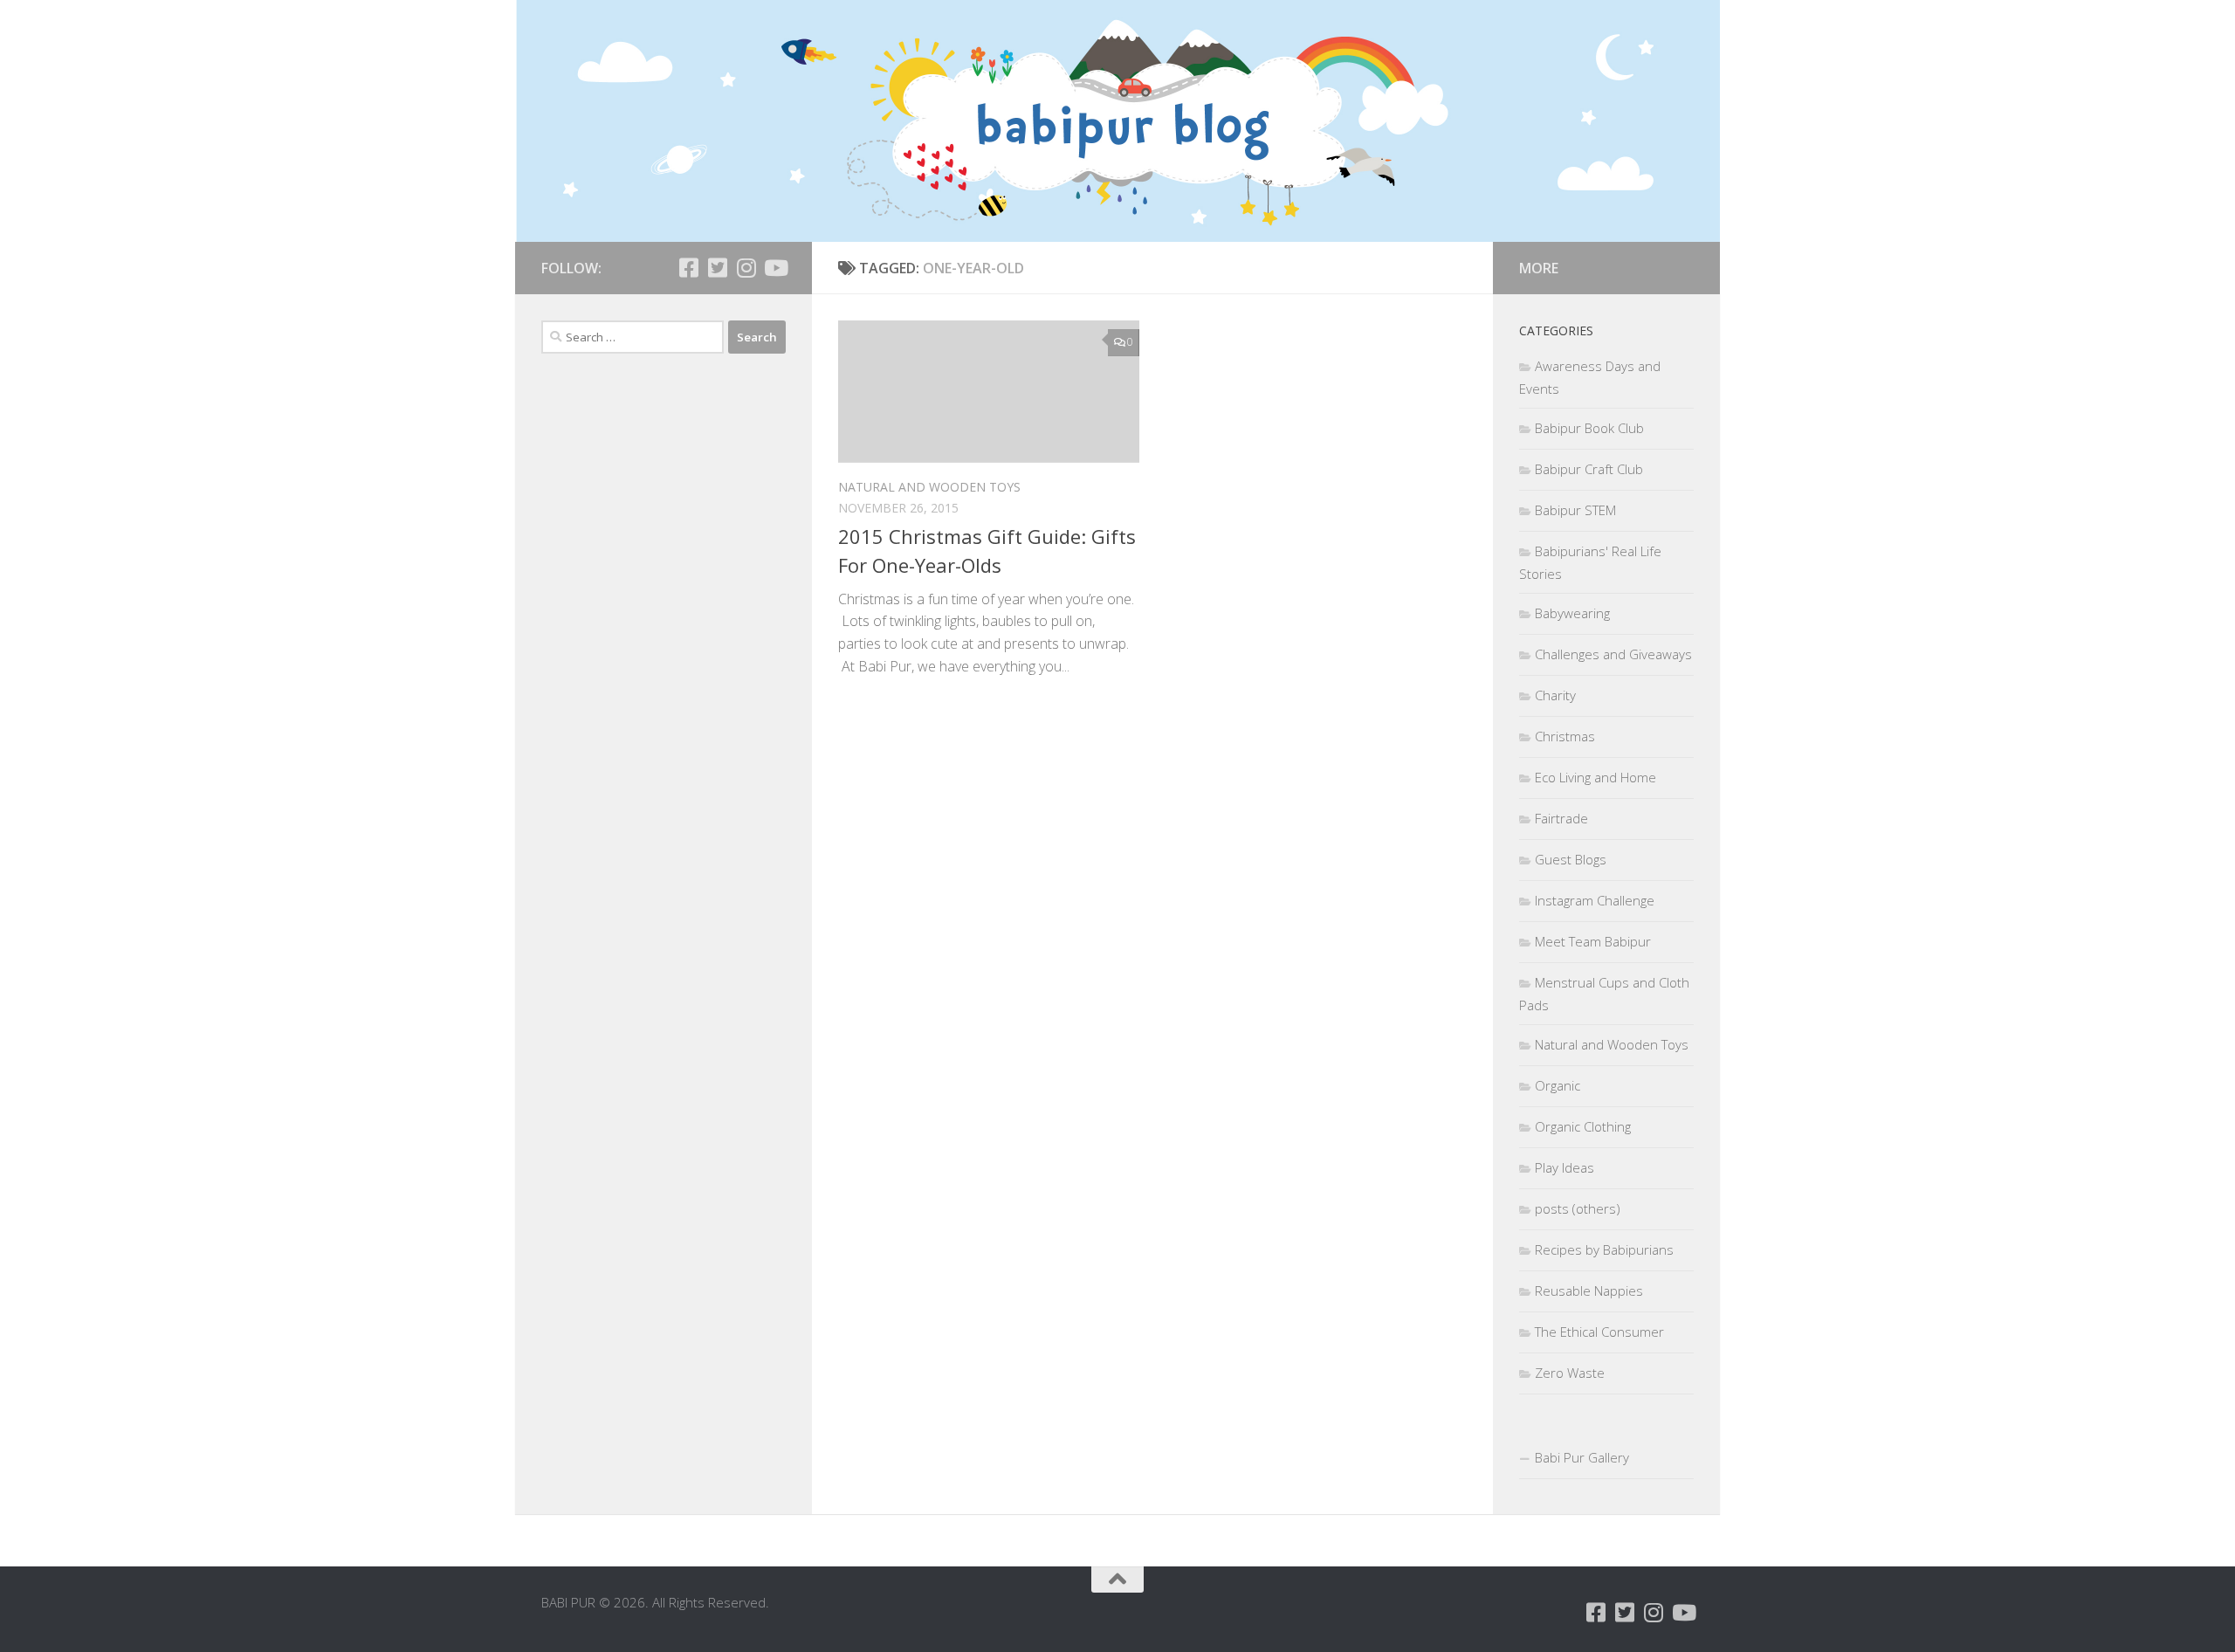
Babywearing (1572, 613)
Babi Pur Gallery (1582, 1457)
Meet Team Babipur (1593, 941)
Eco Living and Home (1595, 777)
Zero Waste (1570, 1373)
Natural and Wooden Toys (929, 487)
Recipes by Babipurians (1604, 1249)
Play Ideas (1564, 1167)
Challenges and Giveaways (1613, 654)
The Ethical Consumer (1599, 1332)
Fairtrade (1561, 818)
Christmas (1565, 736)
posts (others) (1578, 1208)
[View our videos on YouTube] (775, 268)
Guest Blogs (1571, 859)
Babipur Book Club (1589, 428)
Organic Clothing (1583, 1126)
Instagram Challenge (1595, 900)
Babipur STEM (1575, 510)
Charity (1555, 695)
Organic (1558, 1085)
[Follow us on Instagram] (746, 268)
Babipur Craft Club (1589, 469)
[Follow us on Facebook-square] (688, 268)
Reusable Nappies (1589, 1291)
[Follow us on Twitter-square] (717, 268)
